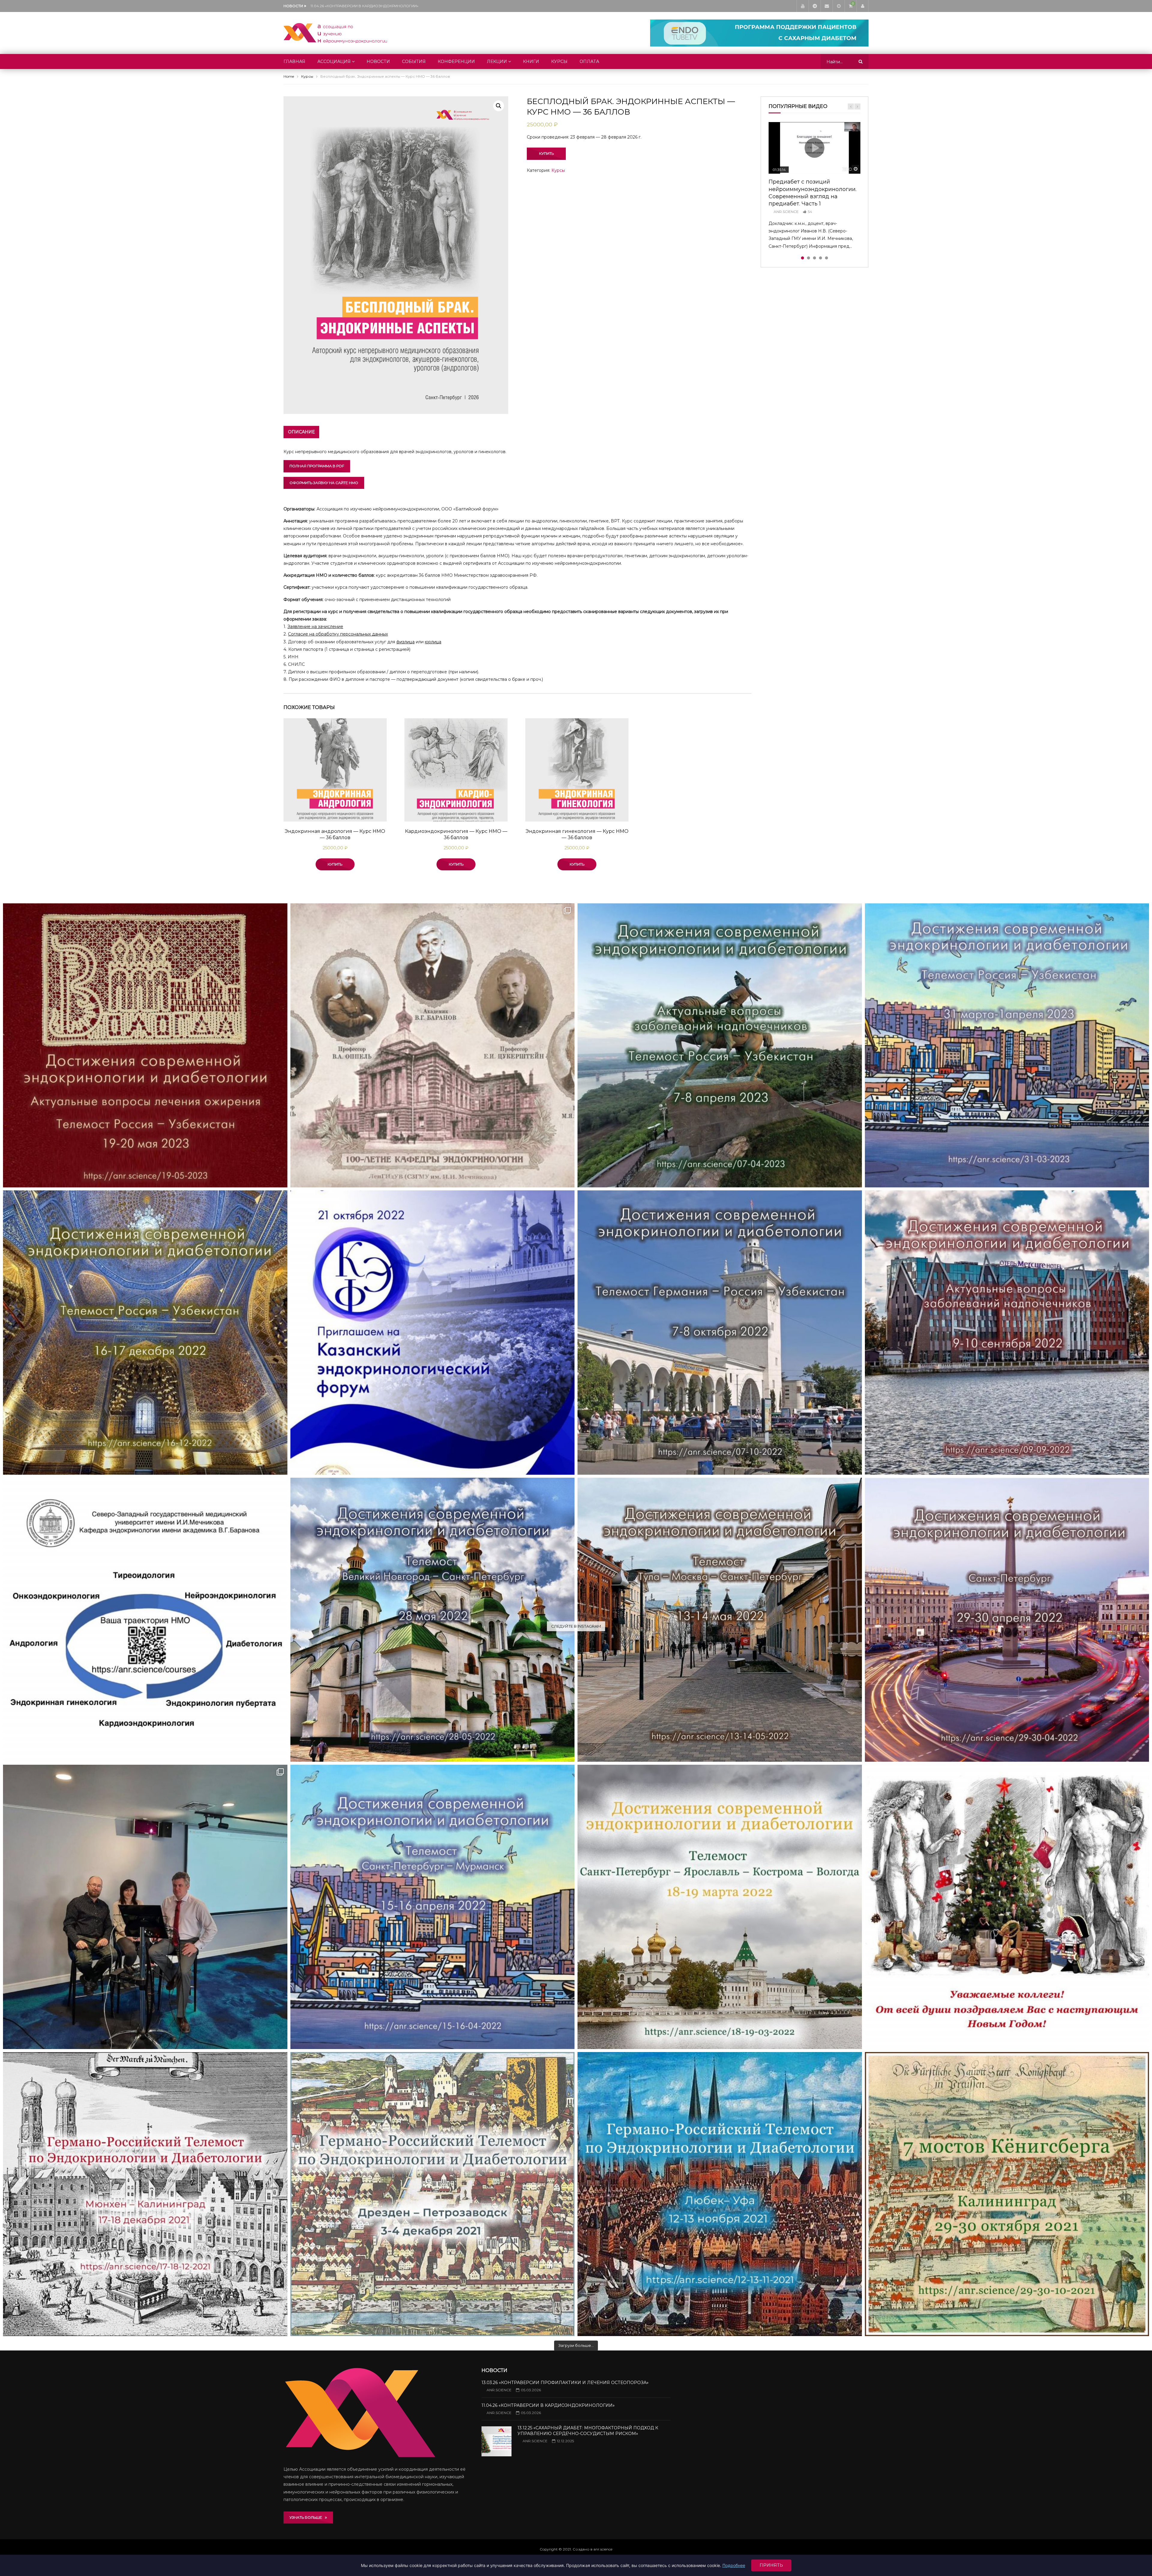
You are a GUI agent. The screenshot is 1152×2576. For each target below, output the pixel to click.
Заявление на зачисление (315, 627)
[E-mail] (826, 6)
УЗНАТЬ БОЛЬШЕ (307, 2517)
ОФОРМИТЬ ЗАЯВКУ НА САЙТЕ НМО (324, 483)
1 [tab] (802, 258)
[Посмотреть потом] (838, 6)
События (414, 61)
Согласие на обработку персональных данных (338, 634)
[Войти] (862, 6)
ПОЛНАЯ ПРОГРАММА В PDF (317, 466)
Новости (378, 61)
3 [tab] (814, 258)
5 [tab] (826, 258)
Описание (301, 432)
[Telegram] (814, 6)
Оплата (589, 61)
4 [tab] (820, 258)
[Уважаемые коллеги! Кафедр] (145, 1620)
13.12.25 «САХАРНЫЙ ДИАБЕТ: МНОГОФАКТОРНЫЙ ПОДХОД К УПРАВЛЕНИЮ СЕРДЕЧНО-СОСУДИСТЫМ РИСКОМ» (588, 2431)
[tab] (301, 432)
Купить (546, 153)
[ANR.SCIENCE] (335, 33)
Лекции (497, 61)
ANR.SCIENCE (786, 212)
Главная (294, 61)
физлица (405, 642)
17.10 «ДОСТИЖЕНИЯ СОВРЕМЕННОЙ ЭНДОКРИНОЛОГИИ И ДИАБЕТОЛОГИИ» (370, 6)
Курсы (559, 61)
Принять (771, 2565)
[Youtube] (802, 6)
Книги (531, 61)
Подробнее (734, 2565)
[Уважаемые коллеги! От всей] (1007, 1907)
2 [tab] (808, 258)
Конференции (456, 61)
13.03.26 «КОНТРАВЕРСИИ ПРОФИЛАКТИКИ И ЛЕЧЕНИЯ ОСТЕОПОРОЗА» (565, 2383)
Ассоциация (334, 61)
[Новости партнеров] (433, 1333)
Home (289, 76)
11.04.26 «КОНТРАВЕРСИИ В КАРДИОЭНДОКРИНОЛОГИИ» (548, 2405)
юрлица (433, 642)
